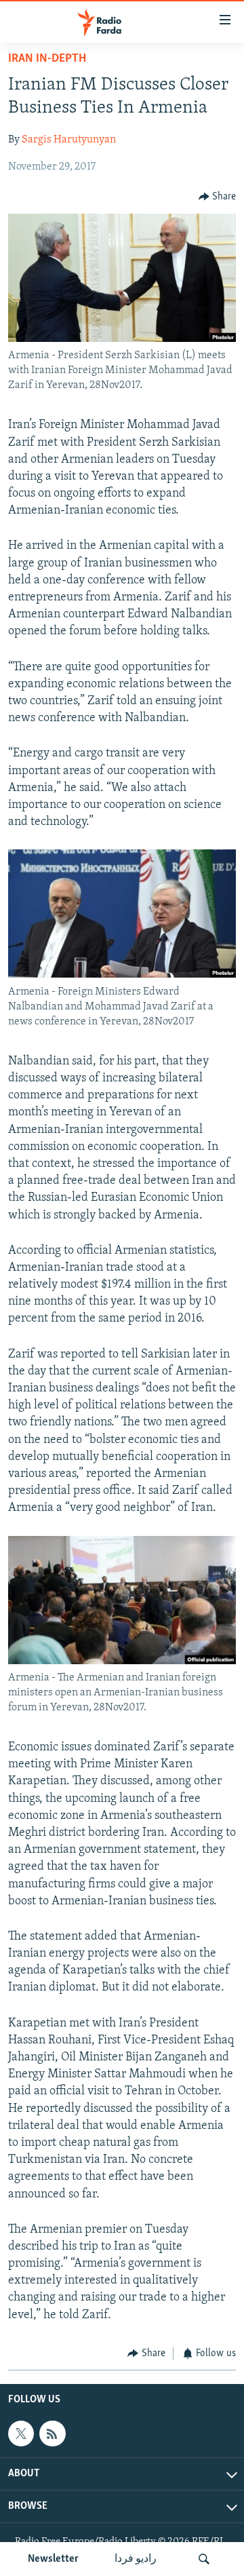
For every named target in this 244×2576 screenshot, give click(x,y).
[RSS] (52, 2434)
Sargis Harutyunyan (69, 140)
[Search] (204, 2559)
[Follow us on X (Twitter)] (21, 2434)
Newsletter (53, 2559)
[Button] (218, 197)
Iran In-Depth (47, 59)
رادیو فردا (136, 2559)
